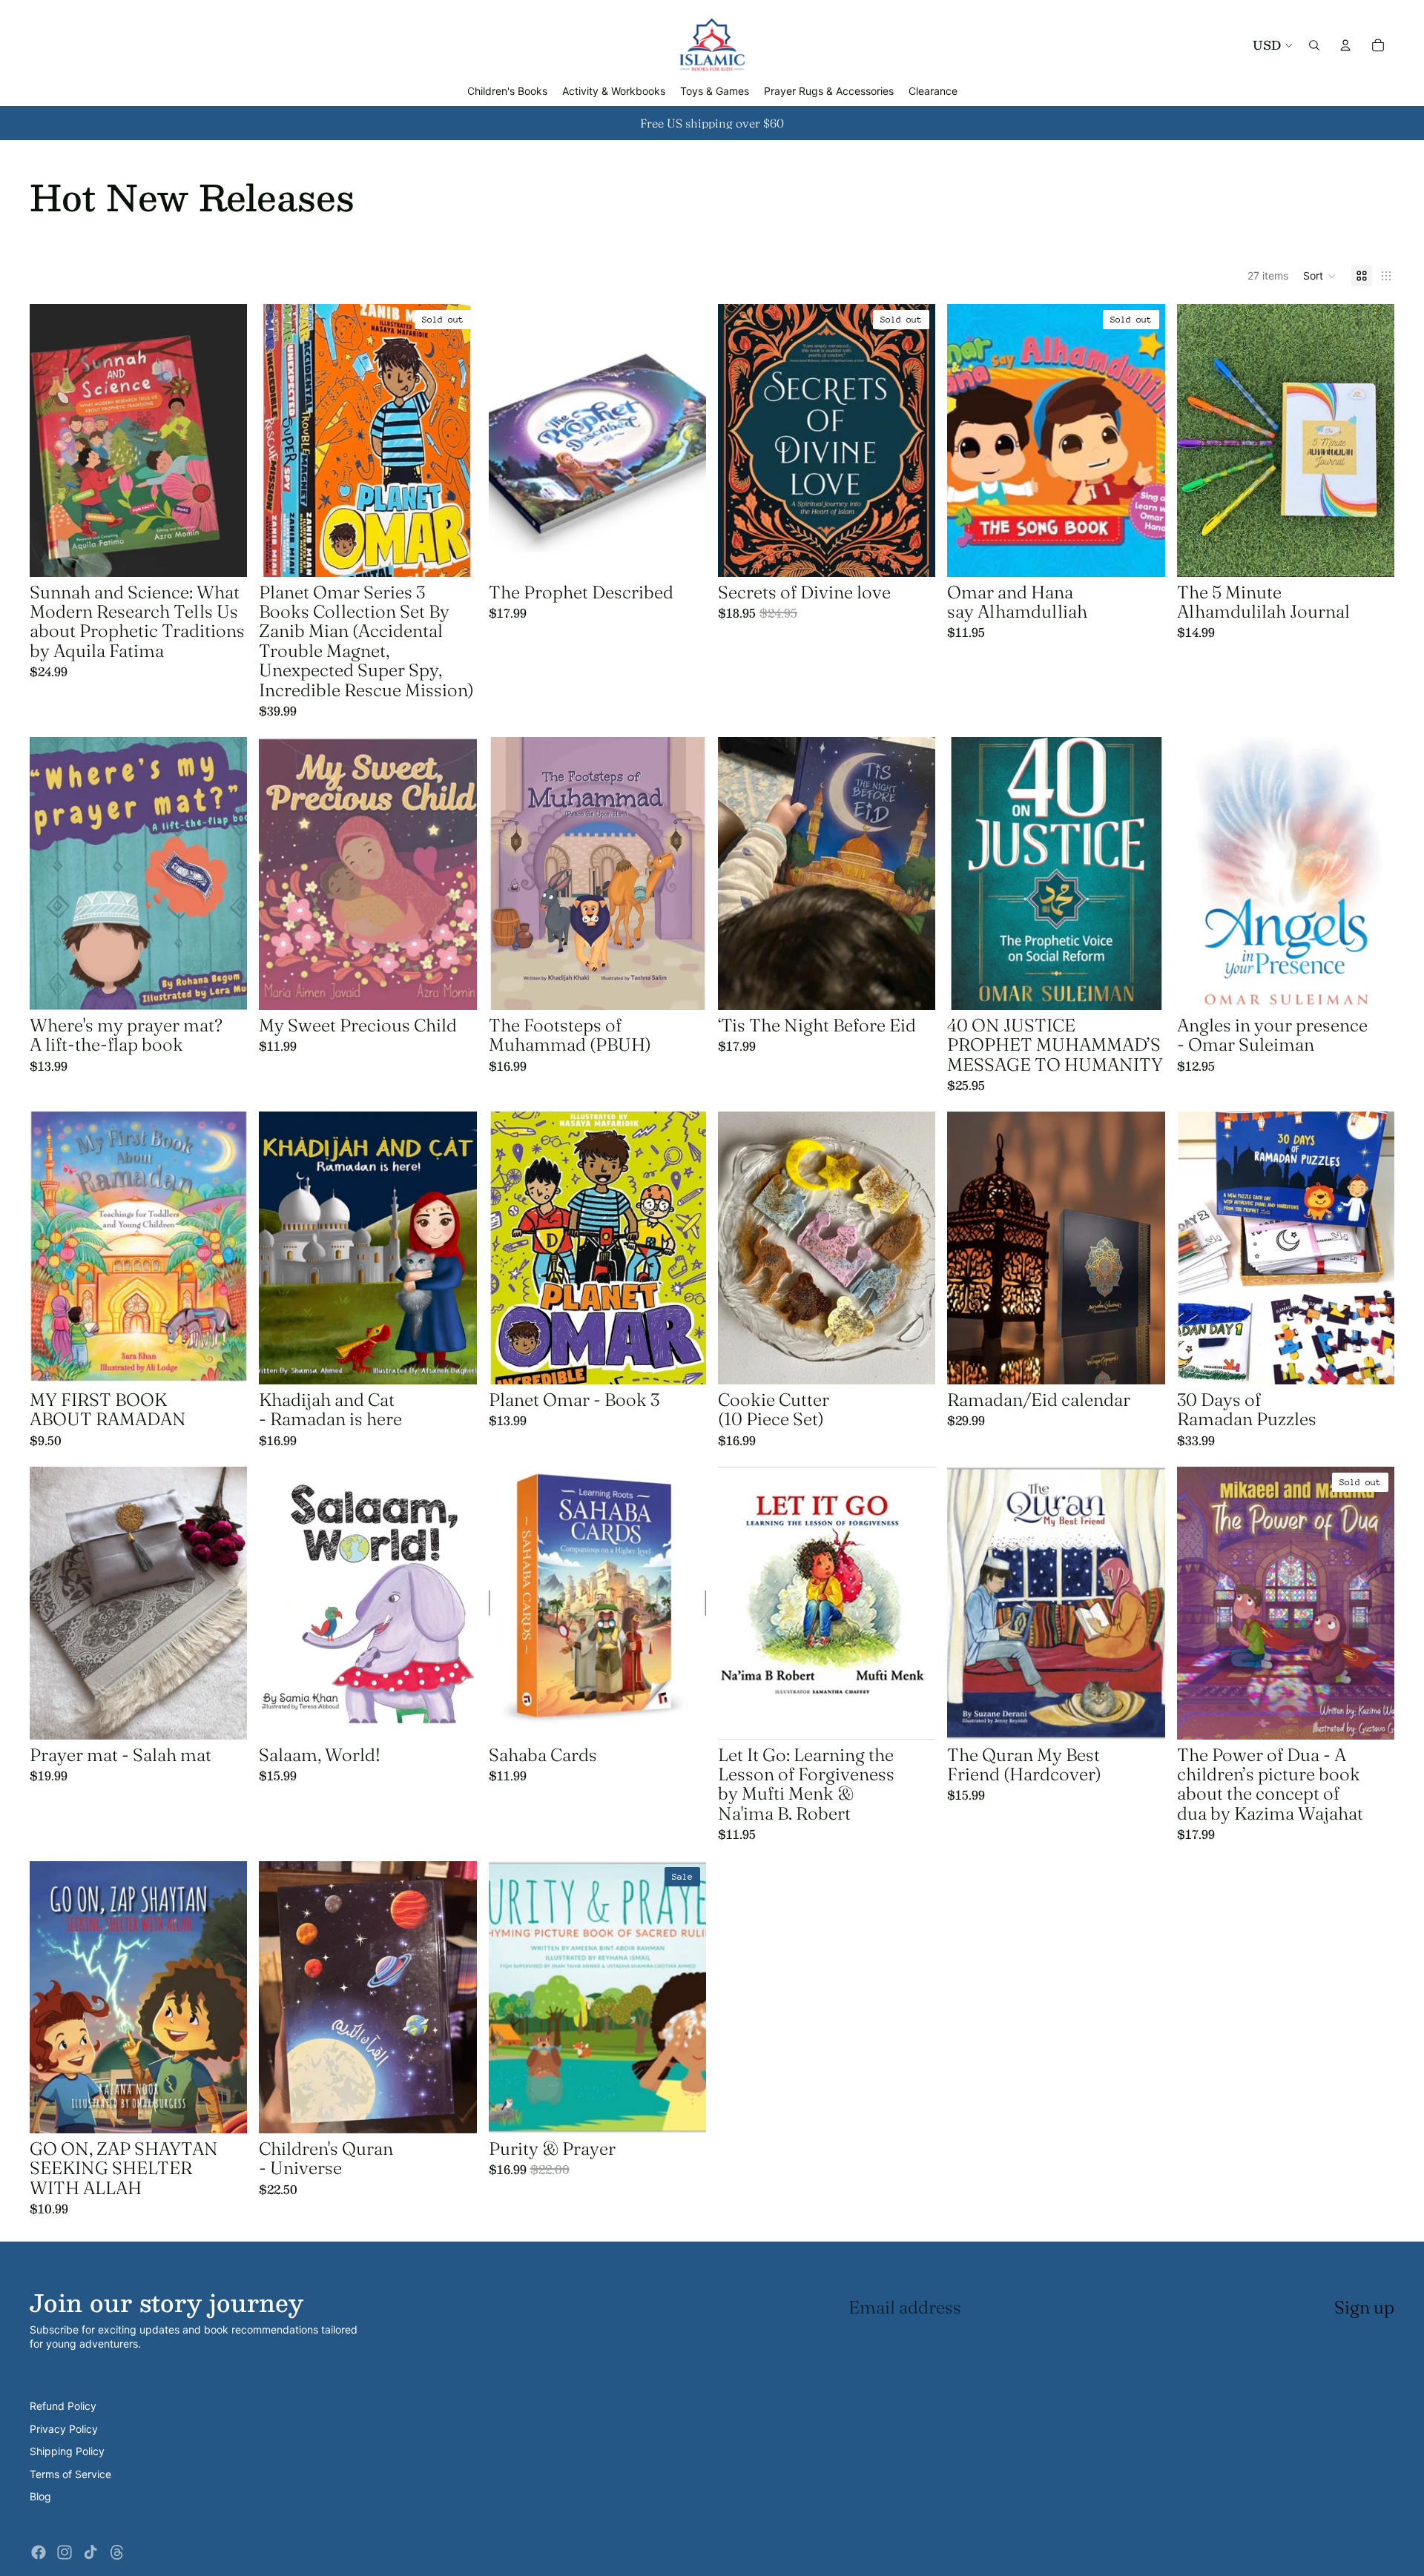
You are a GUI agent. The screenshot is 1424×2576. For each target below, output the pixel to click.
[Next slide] (225, 440)
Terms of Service (70, 2474)
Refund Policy (63, 2406)
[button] (1320, 276)
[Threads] (117, 2552)
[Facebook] (39, 2552)
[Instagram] (65, 2552)
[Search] (1314, 45)
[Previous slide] (52, 440)
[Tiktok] (90, 2552)
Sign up (1364, 2307)
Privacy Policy (64, 2429)
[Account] (1345, 45)
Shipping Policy (67, 2451)
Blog (40, 2496)
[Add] (225, 554)
